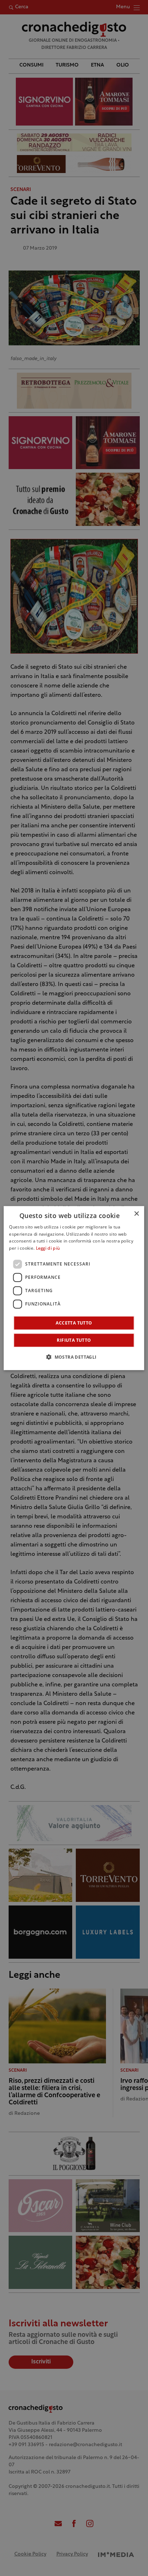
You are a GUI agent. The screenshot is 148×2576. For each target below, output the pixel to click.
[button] (74, 1357)
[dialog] (74, 1288)
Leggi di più (48, 1249)
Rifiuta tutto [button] (74, 1340)
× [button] (136, 1214)
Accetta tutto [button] (74, 1323)
